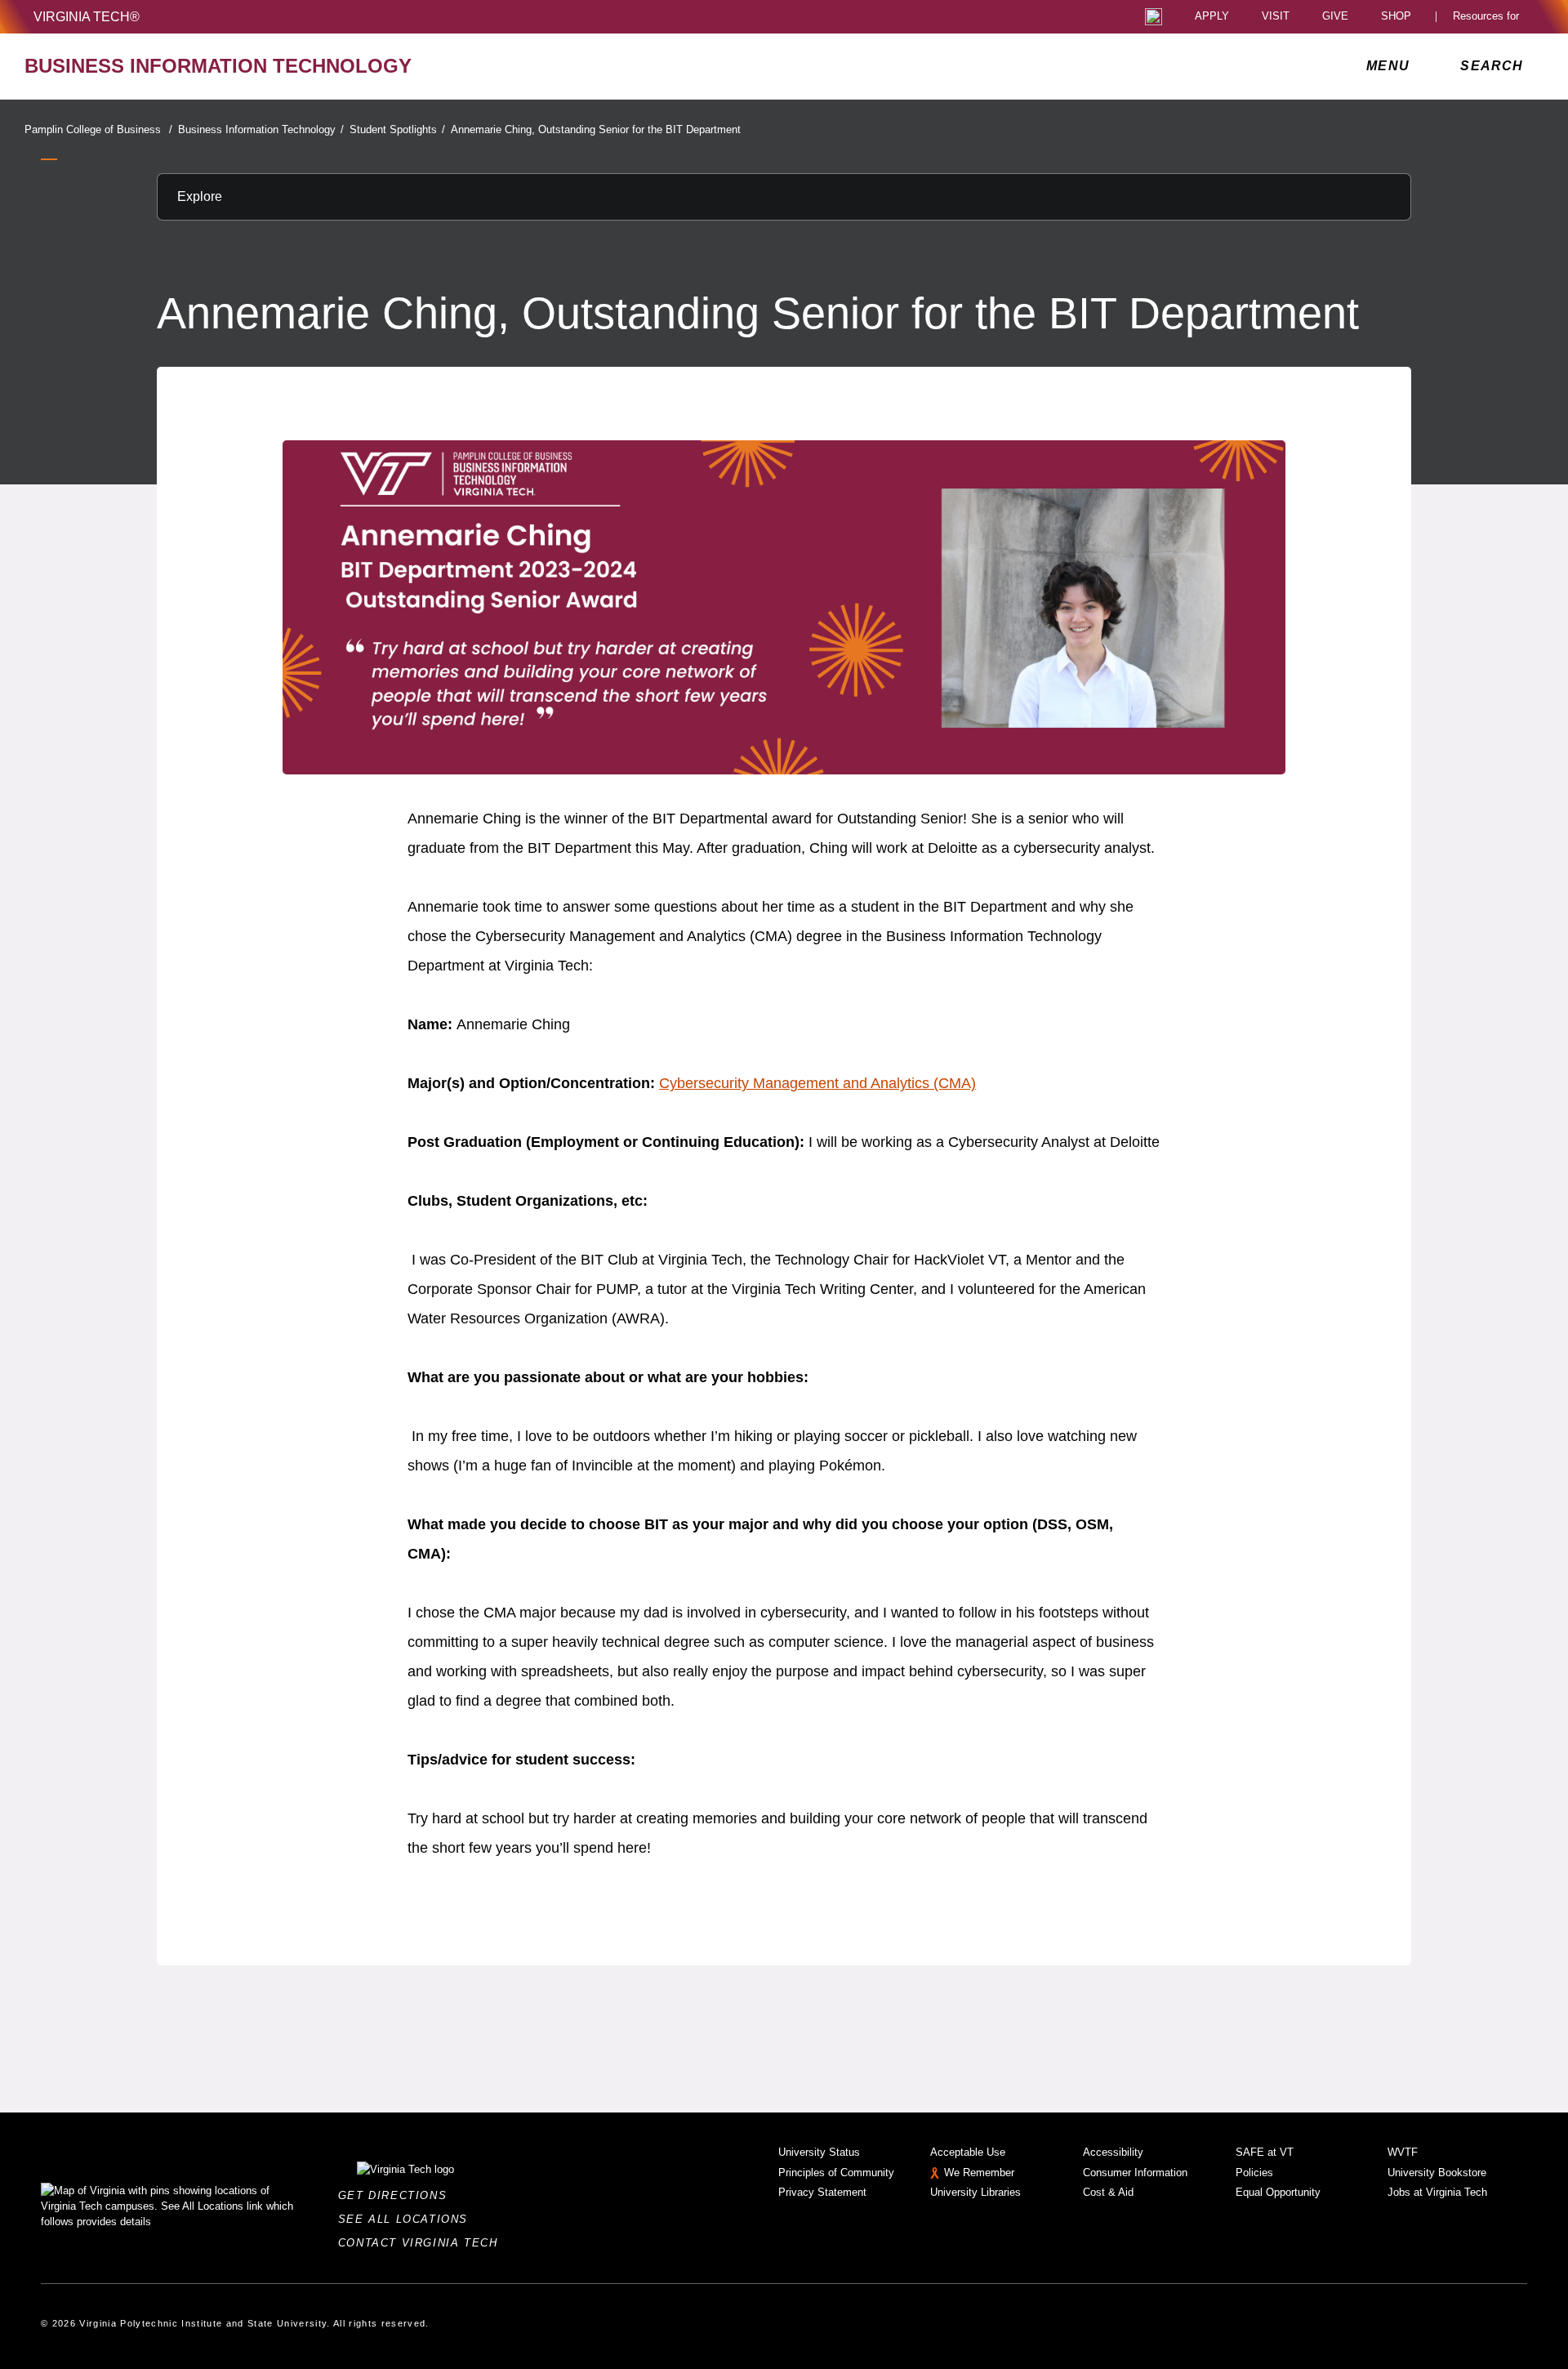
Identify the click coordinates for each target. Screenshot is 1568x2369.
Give (1335, 17)
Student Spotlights (397, 129)
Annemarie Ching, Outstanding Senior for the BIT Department (596, 129)
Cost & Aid (1108, 2192)
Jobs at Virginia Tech (1437, 2192)
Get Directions (397, 2195)
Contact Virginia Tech (423, 2243)
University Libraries (976, 2192)
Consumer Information (1135, 2173)
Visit (1276, 17)
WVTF (1403, 2152)
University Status (819, 2152)
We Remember (979, 2173)
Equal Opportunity (1278, 2192)
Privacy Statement (822, 2192)
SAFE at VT (1265, 2152)
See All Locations (408, 2219)
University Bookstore (1437, 2173)
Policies (1254, 2173)
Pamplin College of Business (98, 129)
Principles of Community (836, 2173)
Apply (1212, 17)
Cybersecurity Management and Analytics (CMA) (817, 1083)
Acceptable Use (968, 2152)
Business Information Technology (261, 129)
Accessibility (1113, 2152)
